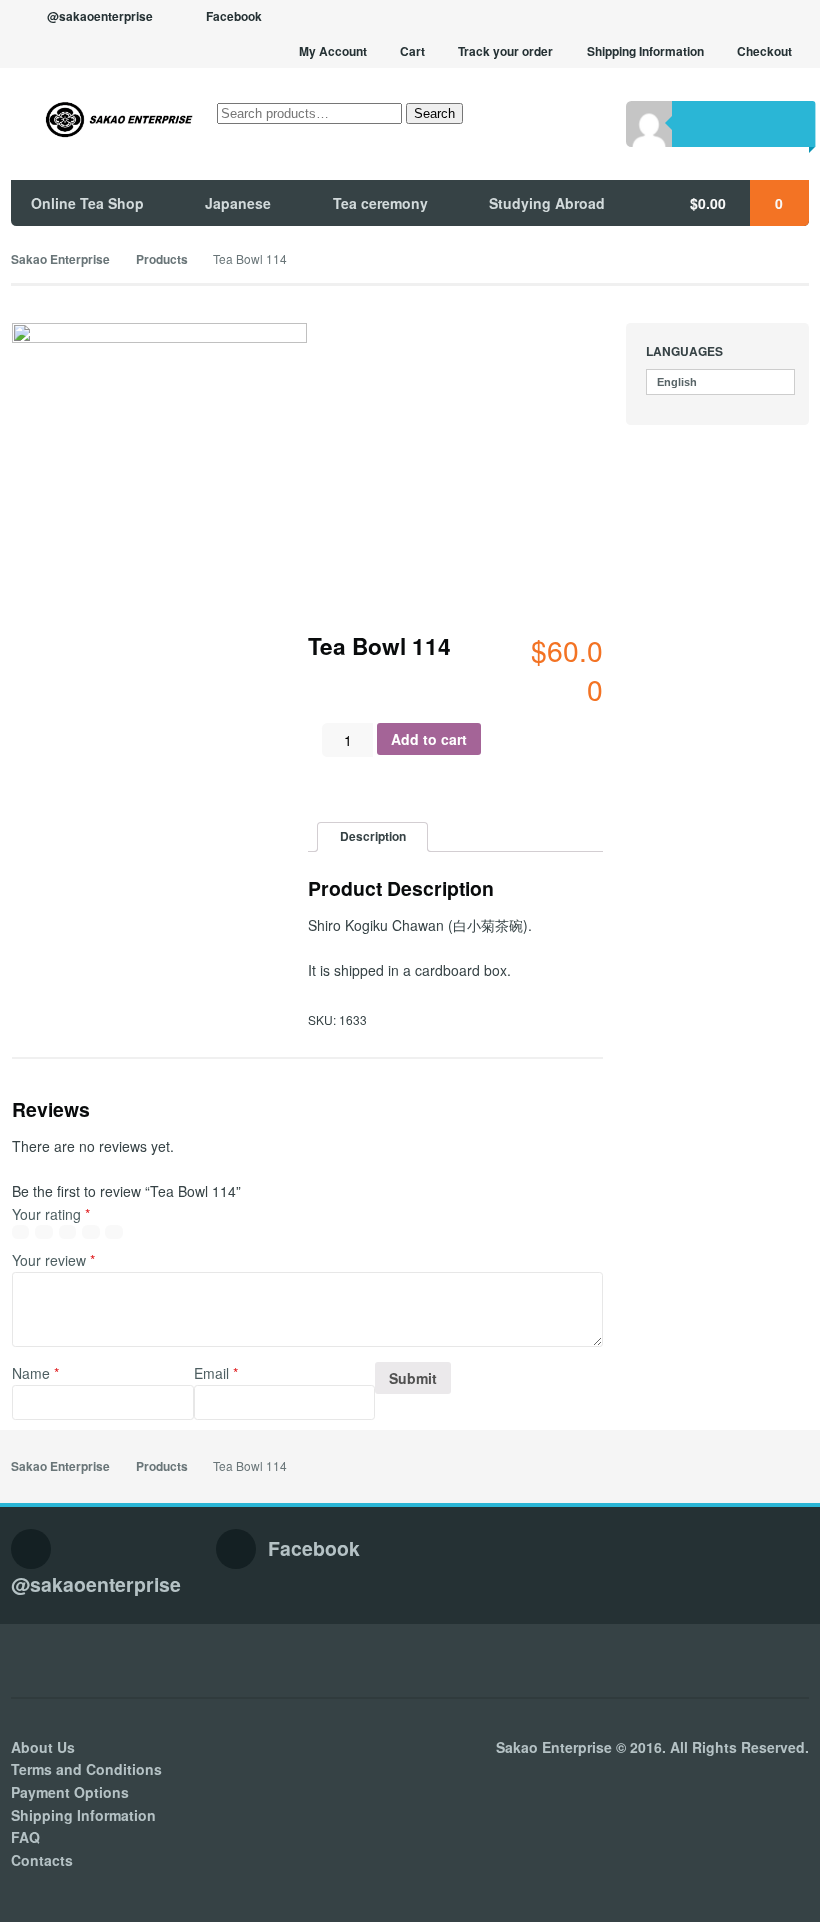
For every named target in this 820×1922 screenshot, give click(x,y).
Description (373, 836)
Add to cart (429, 739)
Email (216, 1373)
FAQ (25, 1837)
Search (434, 113)
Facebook (234, 16)
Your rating (51, 1214)
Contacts (42, 1860)
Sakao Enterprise (60, 259)
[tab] (372, 837)
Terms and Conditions (86, 1769)
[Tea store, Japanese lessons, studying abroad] (103, 119)
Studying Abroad (547, 203)
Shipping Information (645, 51)
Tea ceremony (380, 203)
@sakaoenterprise (100, 16)
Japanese (238, 203)
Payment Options (70, 1792)
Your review (53, 1260)
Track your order (505, 51)
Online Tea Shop (87, 203)
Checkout (764, 51)
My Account (333, 51)
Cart (412, 51)
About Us (43, 1747)
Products (162, 259)
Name (35, 1373)
